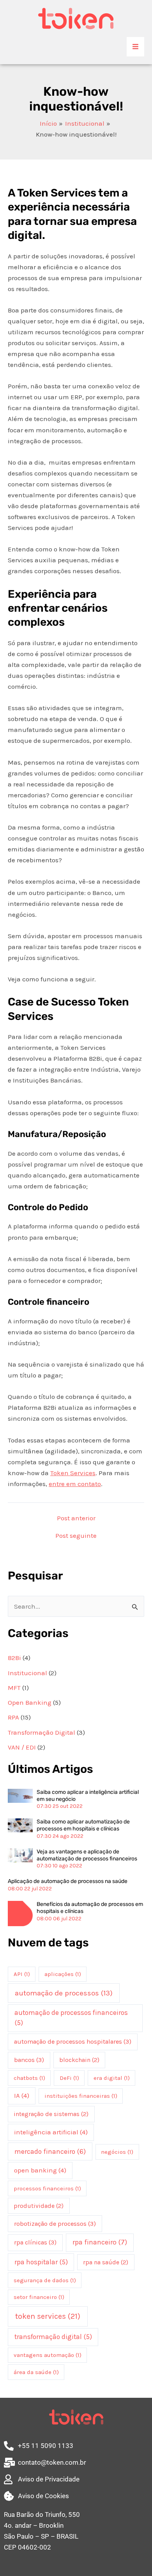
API (22, 1974)
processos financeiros (47, 2188)
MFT (14, 1688)
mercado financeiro (50, 2151)
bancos (29, 2060)
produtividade (39, 2206)
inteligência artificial (51, 2132)
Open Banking (30, 1702)
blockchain (79, 2060)
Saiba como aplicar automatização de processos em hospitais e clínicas (83, 1825)
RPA (13, 1717)
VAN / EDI (22, 1747)
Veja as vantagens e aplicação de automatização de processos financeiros (87, 1855)
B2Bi (14, 1658)
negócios (117, 2152)
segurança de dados (45, 2280)
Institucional (27, 1673)
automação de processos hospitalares (73, 2042)
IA (22, 2095)
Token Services (73, 1473)
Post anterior (76, 1518)
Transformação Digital (42, 1732)
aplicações (63, 1974)
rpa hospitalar (41, 2262)
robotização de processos (55, 2224)
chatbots (29, 2078)
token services (48, 2316)
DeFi (69, 2078)
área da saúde (36, 2372)
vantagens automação (48, 2355)
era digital (112, 2078)
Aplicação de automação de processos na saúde (68, 1881)
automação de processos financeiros (71, 2018)
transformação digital (53, 2337)
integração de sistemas (51, 2114)
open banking (40, 2170)
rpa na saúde (106, 2262)
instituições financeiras (81, 2096)
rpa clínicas (35, 2242)
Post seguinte (76, 1536)
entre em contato (75, 1484)
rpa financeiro (100, 2242)
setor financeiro (39, 2297)
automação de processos (64, 1993)
